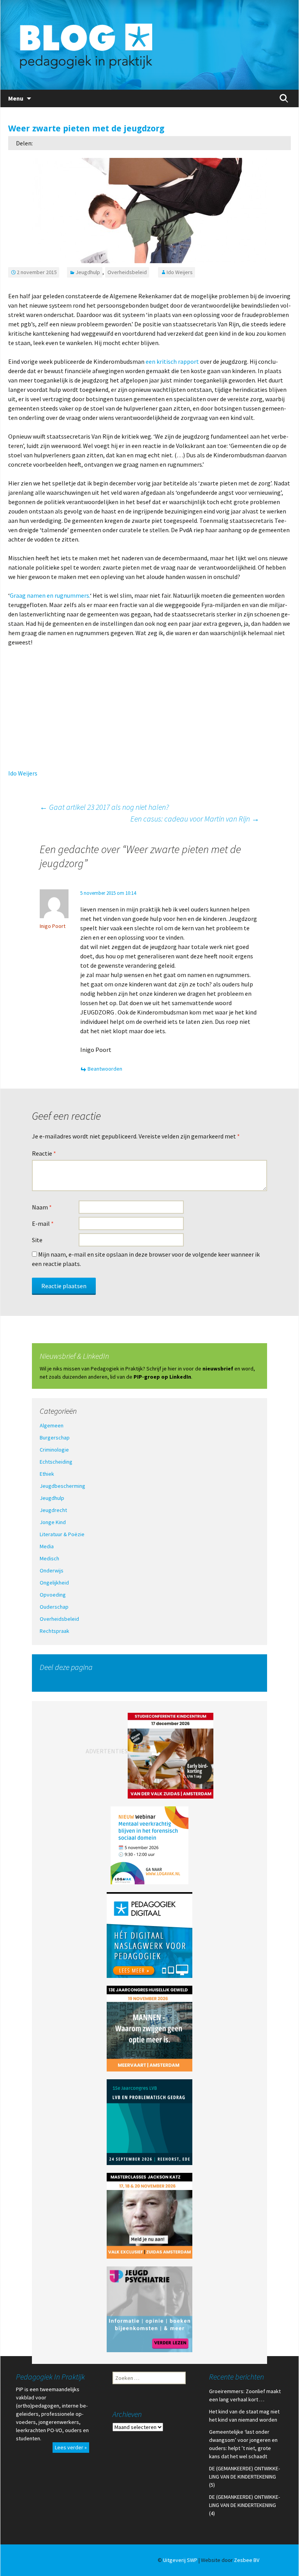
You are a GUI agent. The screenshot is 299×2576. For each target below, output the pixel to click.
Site (37, 1240)
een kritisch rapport (172, 361)
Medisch (49, 1558)
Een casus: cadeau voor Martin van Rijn (195, 819)
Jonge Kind (53, 1522)
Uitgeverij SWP (180, 2560)
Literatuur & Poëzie (62, 1534)
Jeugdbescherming (62, 1486)
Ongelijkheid (54, 1583)
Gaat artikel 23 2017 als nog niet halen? (104, 807)
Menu (16, 98)
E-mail (43, 1223)
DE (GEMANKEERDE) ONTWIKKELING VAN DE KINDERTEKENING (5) (244, 2477)
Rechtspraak (55, 1631)
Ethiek (47, 1474)
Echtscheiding (56, 1462)
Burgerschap (55, 1438)
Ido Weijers (180, 272)
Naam (42, 1207)
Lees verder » (71, 2447)
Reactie (44, 1153)
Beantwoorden (105, 1069)
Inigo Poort (53, 926)
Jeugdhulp (88, 272)
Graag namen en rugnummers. (50, 595)
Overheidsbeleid (127, 272)
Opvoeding (53, 1595)
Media (47, 1546)
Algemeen (52, 1425)
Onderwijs (52, 1570)
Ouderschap (54, 1607)
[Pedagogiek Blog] (149, 45)
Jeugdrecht (53, 1510)
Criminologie (54, 1450)
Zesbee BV (247, 2560)
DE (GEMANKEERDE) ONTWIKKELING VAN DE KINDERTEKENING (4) (244, 2505)
